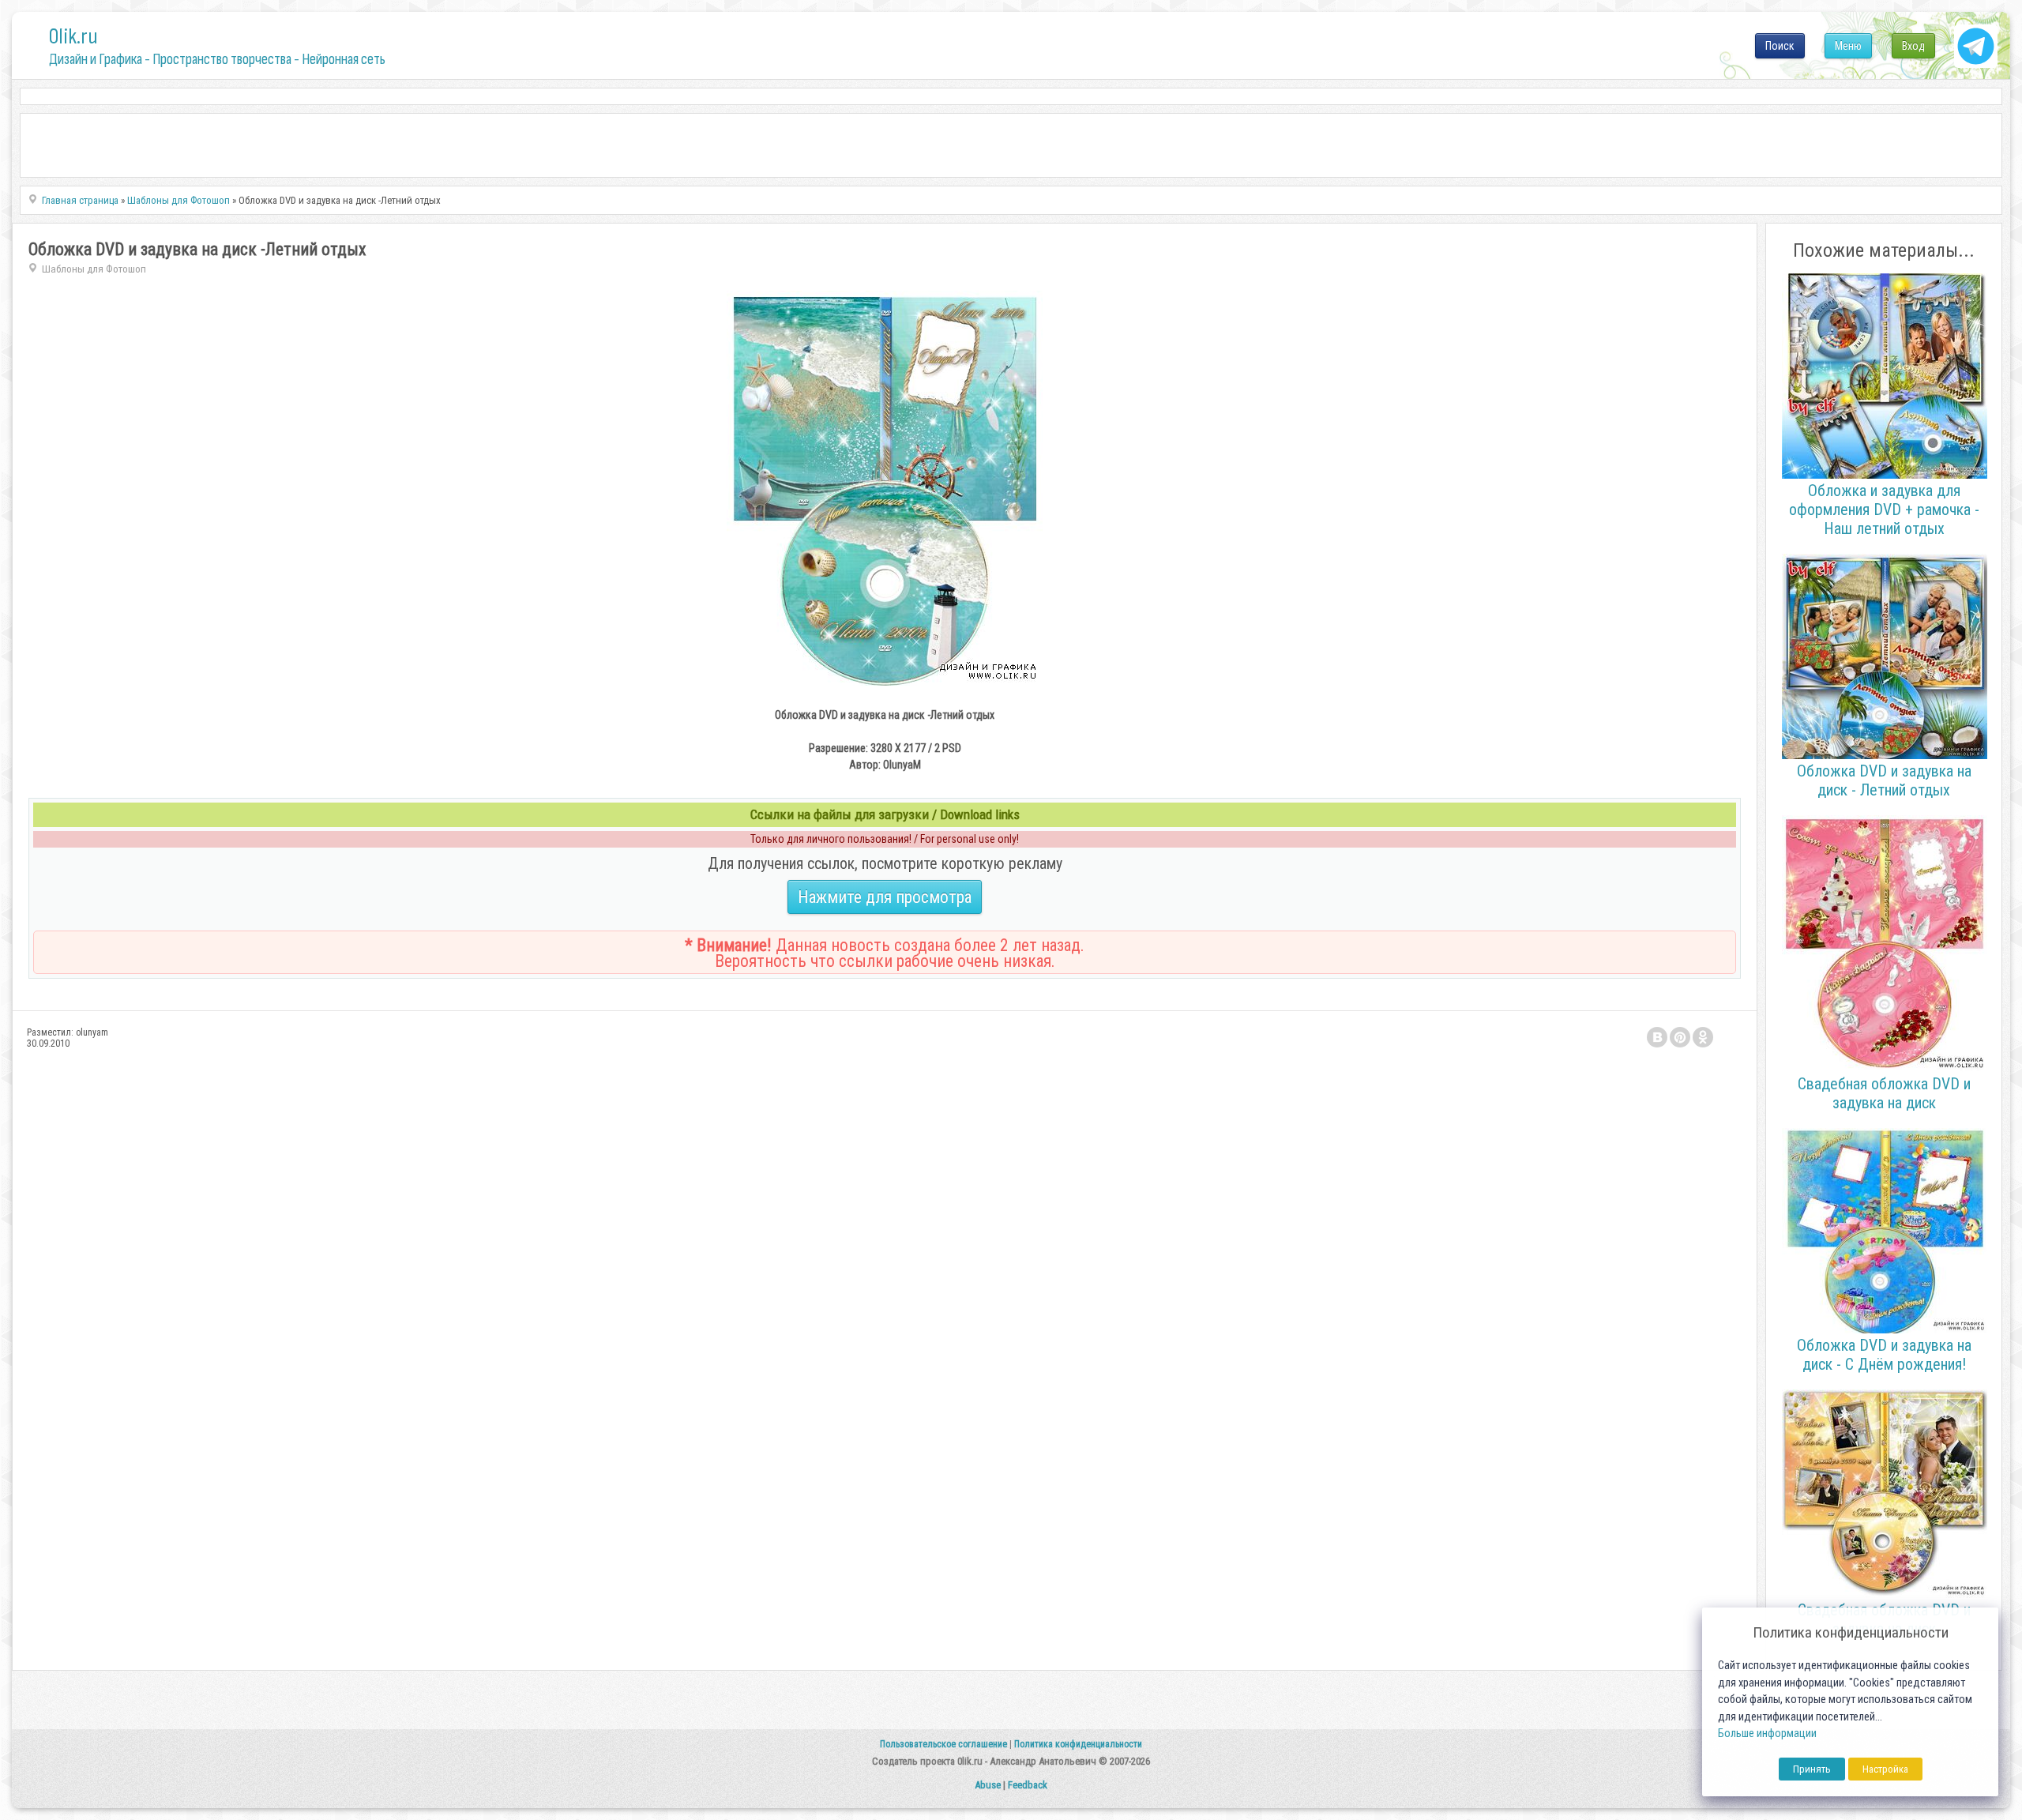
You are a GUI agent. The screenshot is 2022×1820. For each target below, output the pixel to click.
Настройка (1885, 1769)
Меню (1848, 46)
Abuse (988, 1785)
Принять (1812, 1769)
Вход (1913, 46)
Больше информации (1767, 1734)
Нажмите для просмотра (885, 897)
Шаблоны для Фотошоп (94, 269)
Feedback (1028, 1785)
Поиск (1780, 46)
